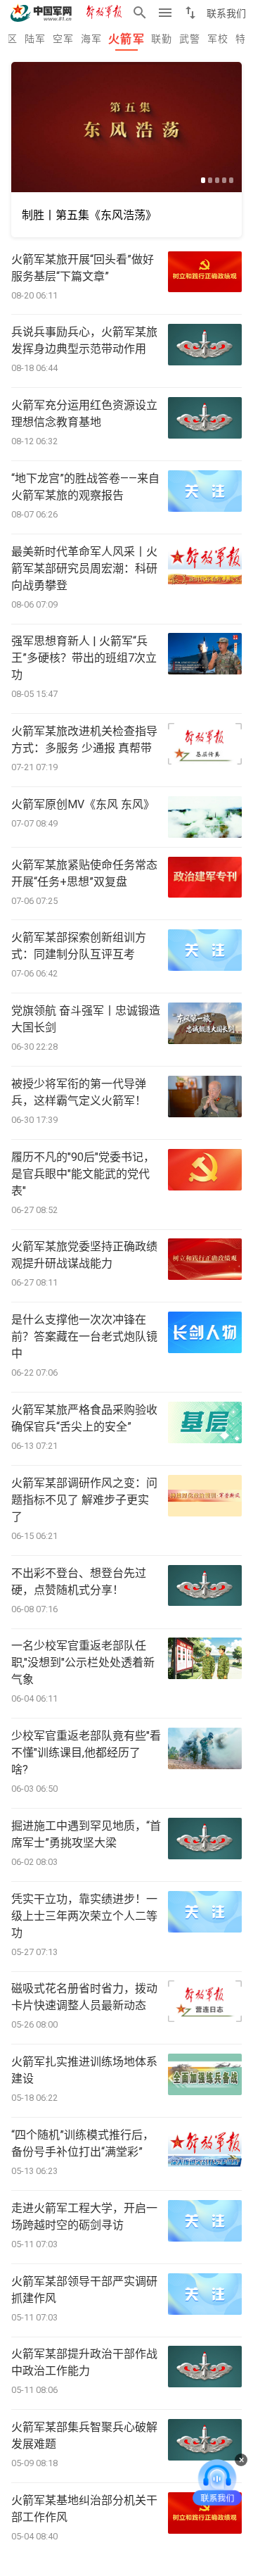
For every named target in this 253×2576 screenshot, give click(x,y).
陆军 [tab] (35, 39)
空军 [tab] (64, 39)
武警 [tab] (190, 39)
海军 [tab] (92, 39)
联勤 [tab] (162, 39)
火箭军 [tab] (126, 39)
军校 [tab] (218, 39)
